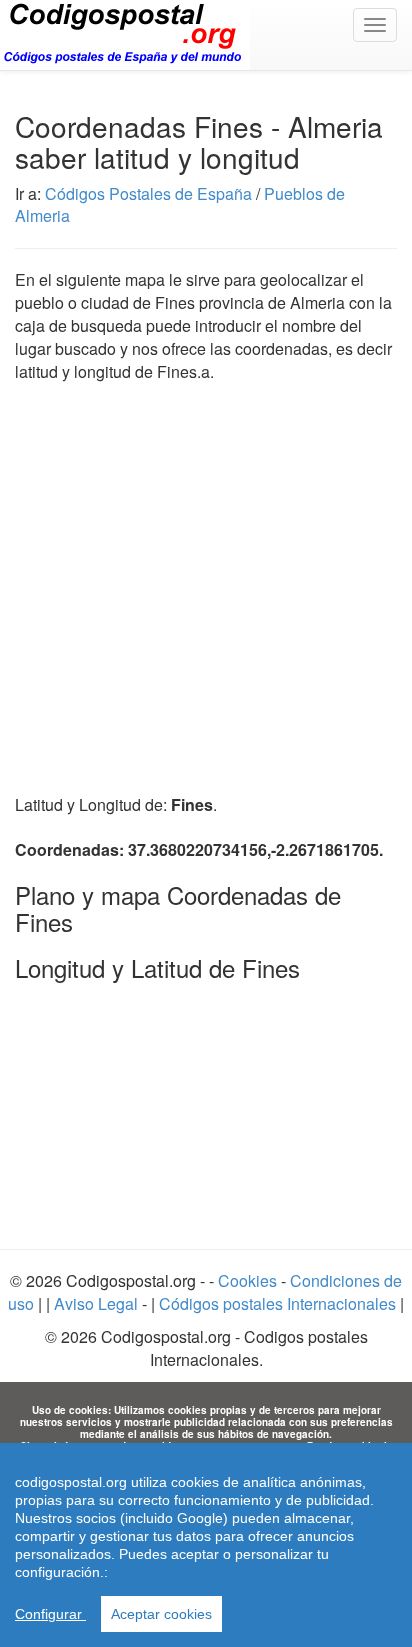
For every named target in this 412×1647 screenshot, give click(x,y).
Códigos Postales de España (148, 193)
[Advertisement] (206, 577)
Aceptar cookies (161, 1614)
